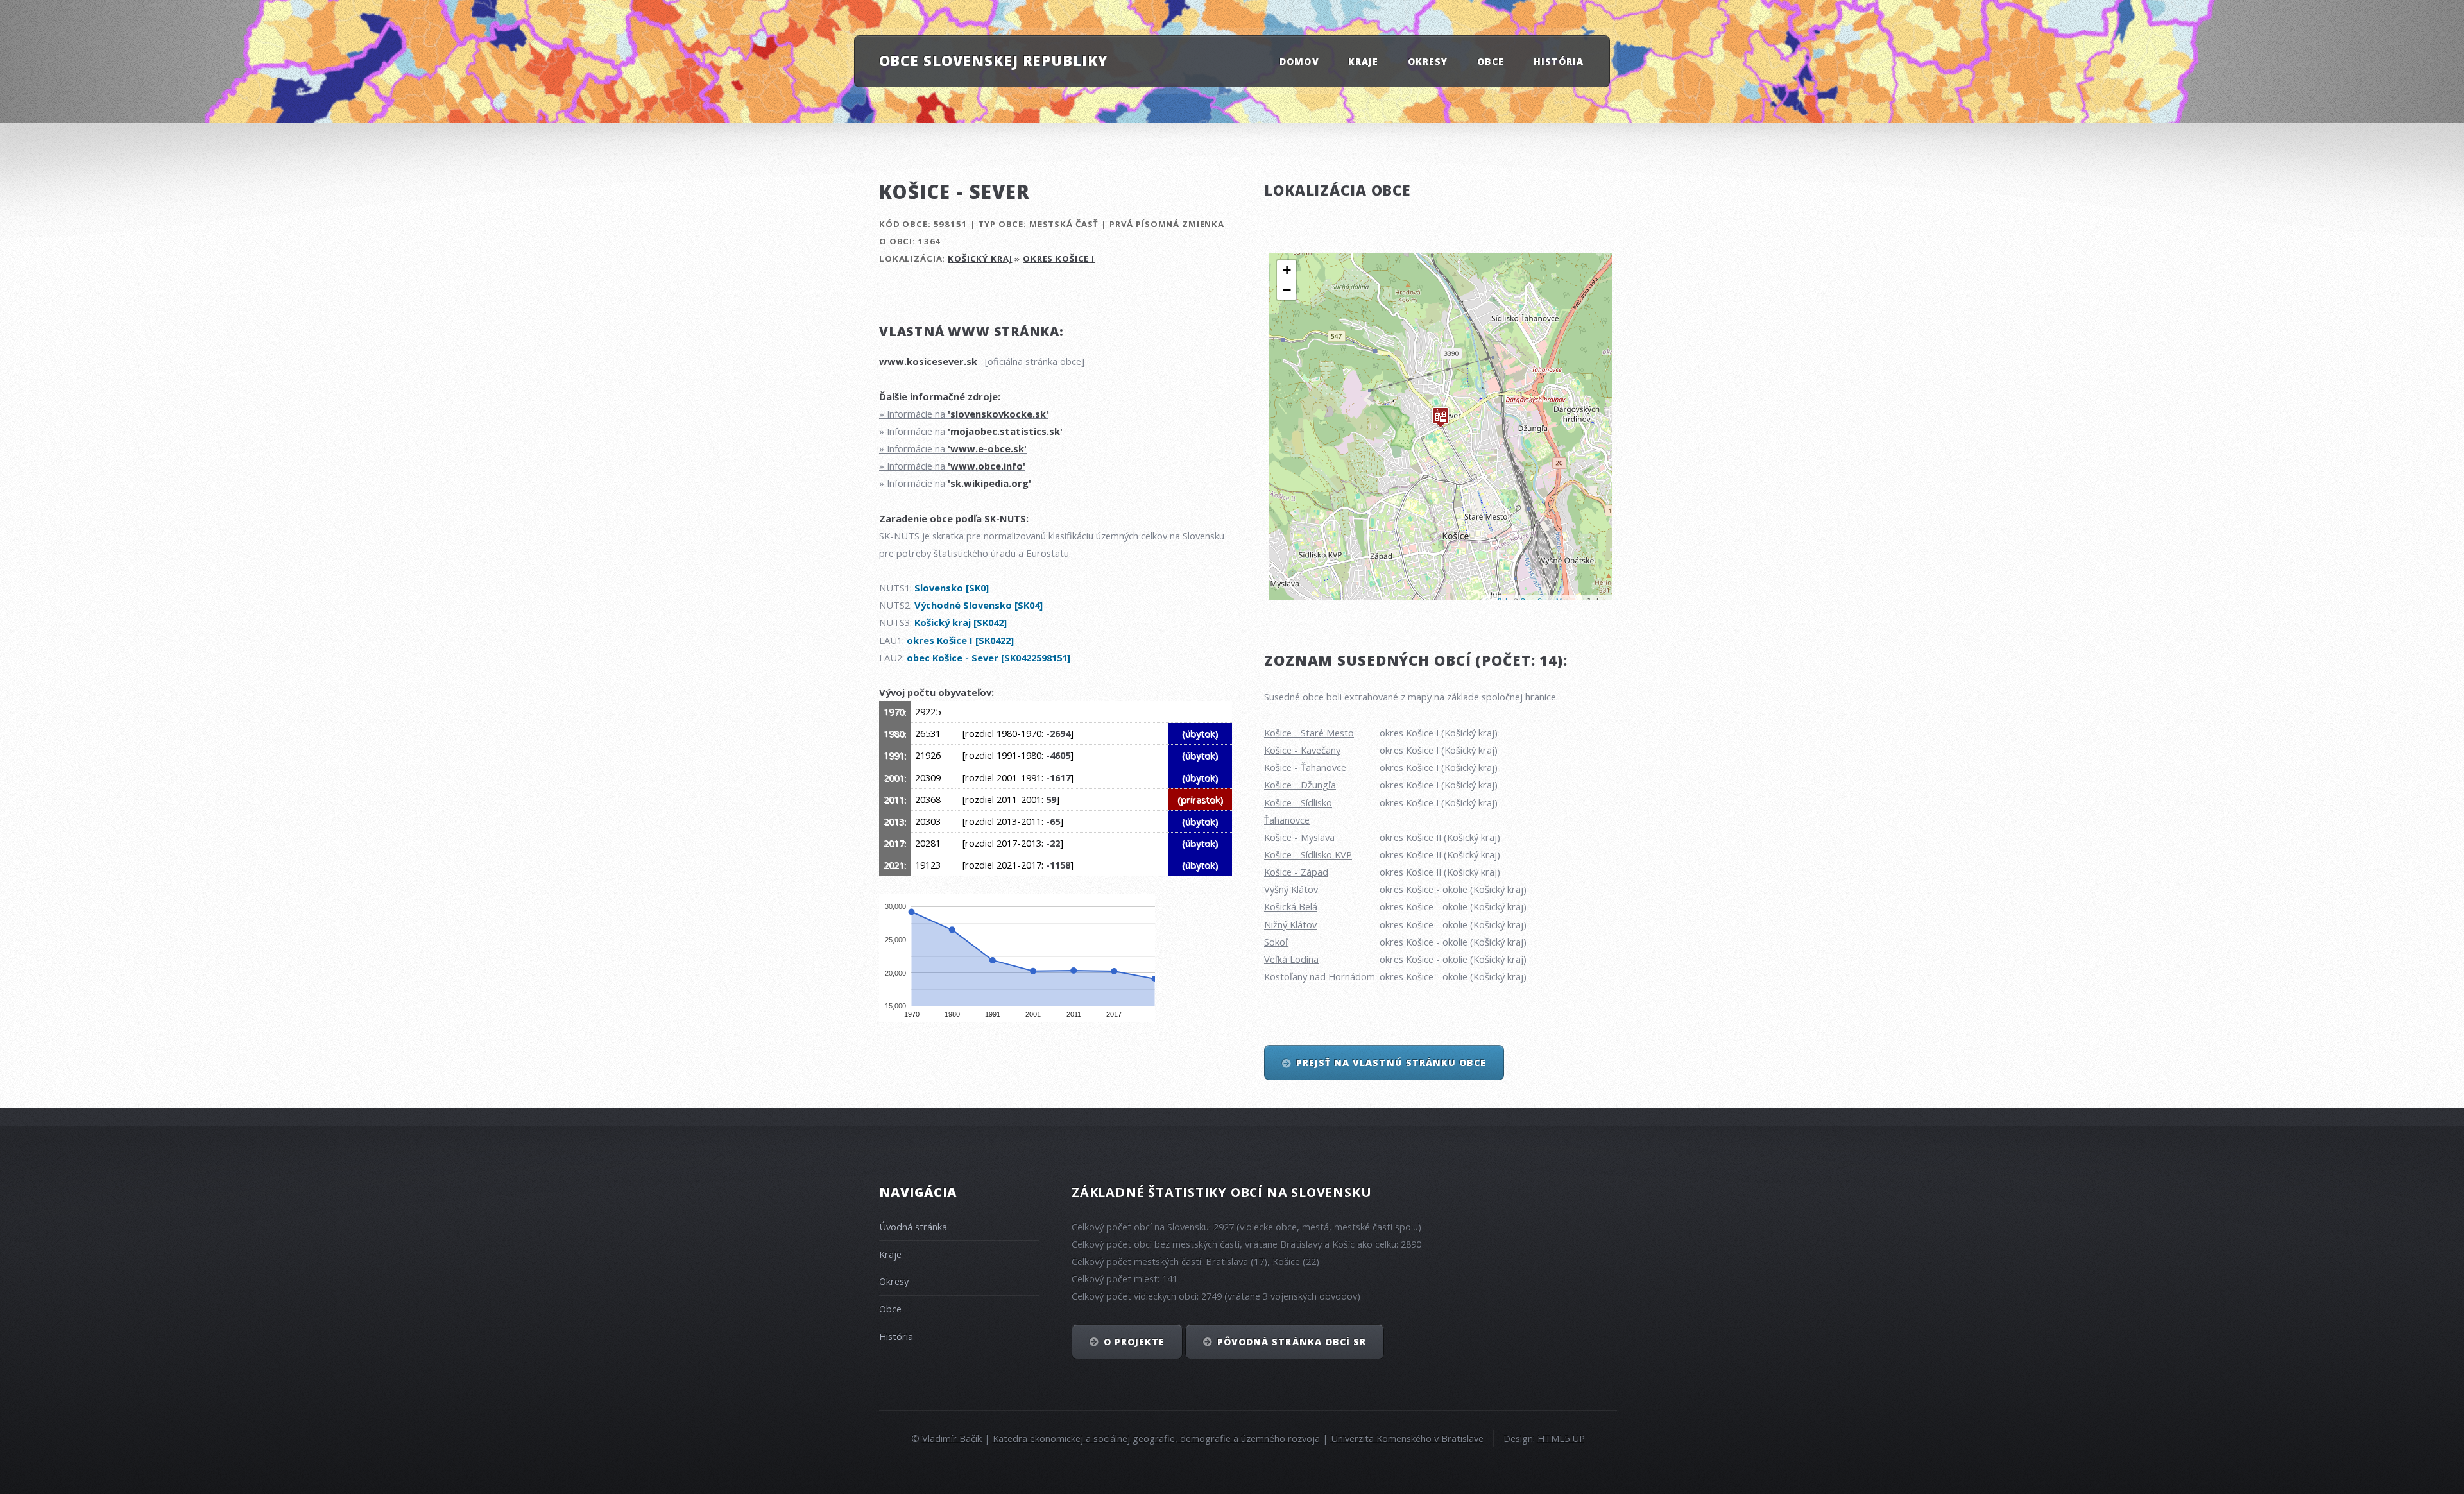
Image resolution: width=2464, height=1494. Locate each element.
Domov (1299, 61)
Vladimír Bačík (952, 1438)
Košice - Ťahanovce (1305, 767)
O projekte (1134, 1342)
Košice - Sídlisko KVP (1308, 854)
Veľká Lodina (1291, 959)
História (1559, 61)
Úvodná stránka (913, 1227)
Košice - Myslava (1299, 837)
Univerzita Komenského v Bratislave (1407, 1438)
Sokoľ (1276, 942)
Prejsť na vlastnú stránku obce (1391, 1063)
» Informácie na (964, 414)
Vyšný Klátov (1291, 889)
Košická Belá (1291, 906)
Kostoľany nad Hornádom (1320, 976)
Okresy (1428, 61)
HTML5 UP (1561, 1438)
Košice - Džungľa (1300, 785)
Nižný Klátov (1290, 924)
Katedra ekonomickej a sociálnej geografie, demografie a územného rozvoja (1156, 1438)
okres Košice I (1059, 259)
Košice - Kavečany (1302, 750)
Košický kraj (980, 259)
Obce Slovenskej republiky (993, 60)
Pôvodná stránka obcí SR (1292, 1342)
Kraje (1363, 61)
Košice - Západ (1296, 872)
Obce (1491, 61)
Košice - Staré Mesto (1309, 733)
